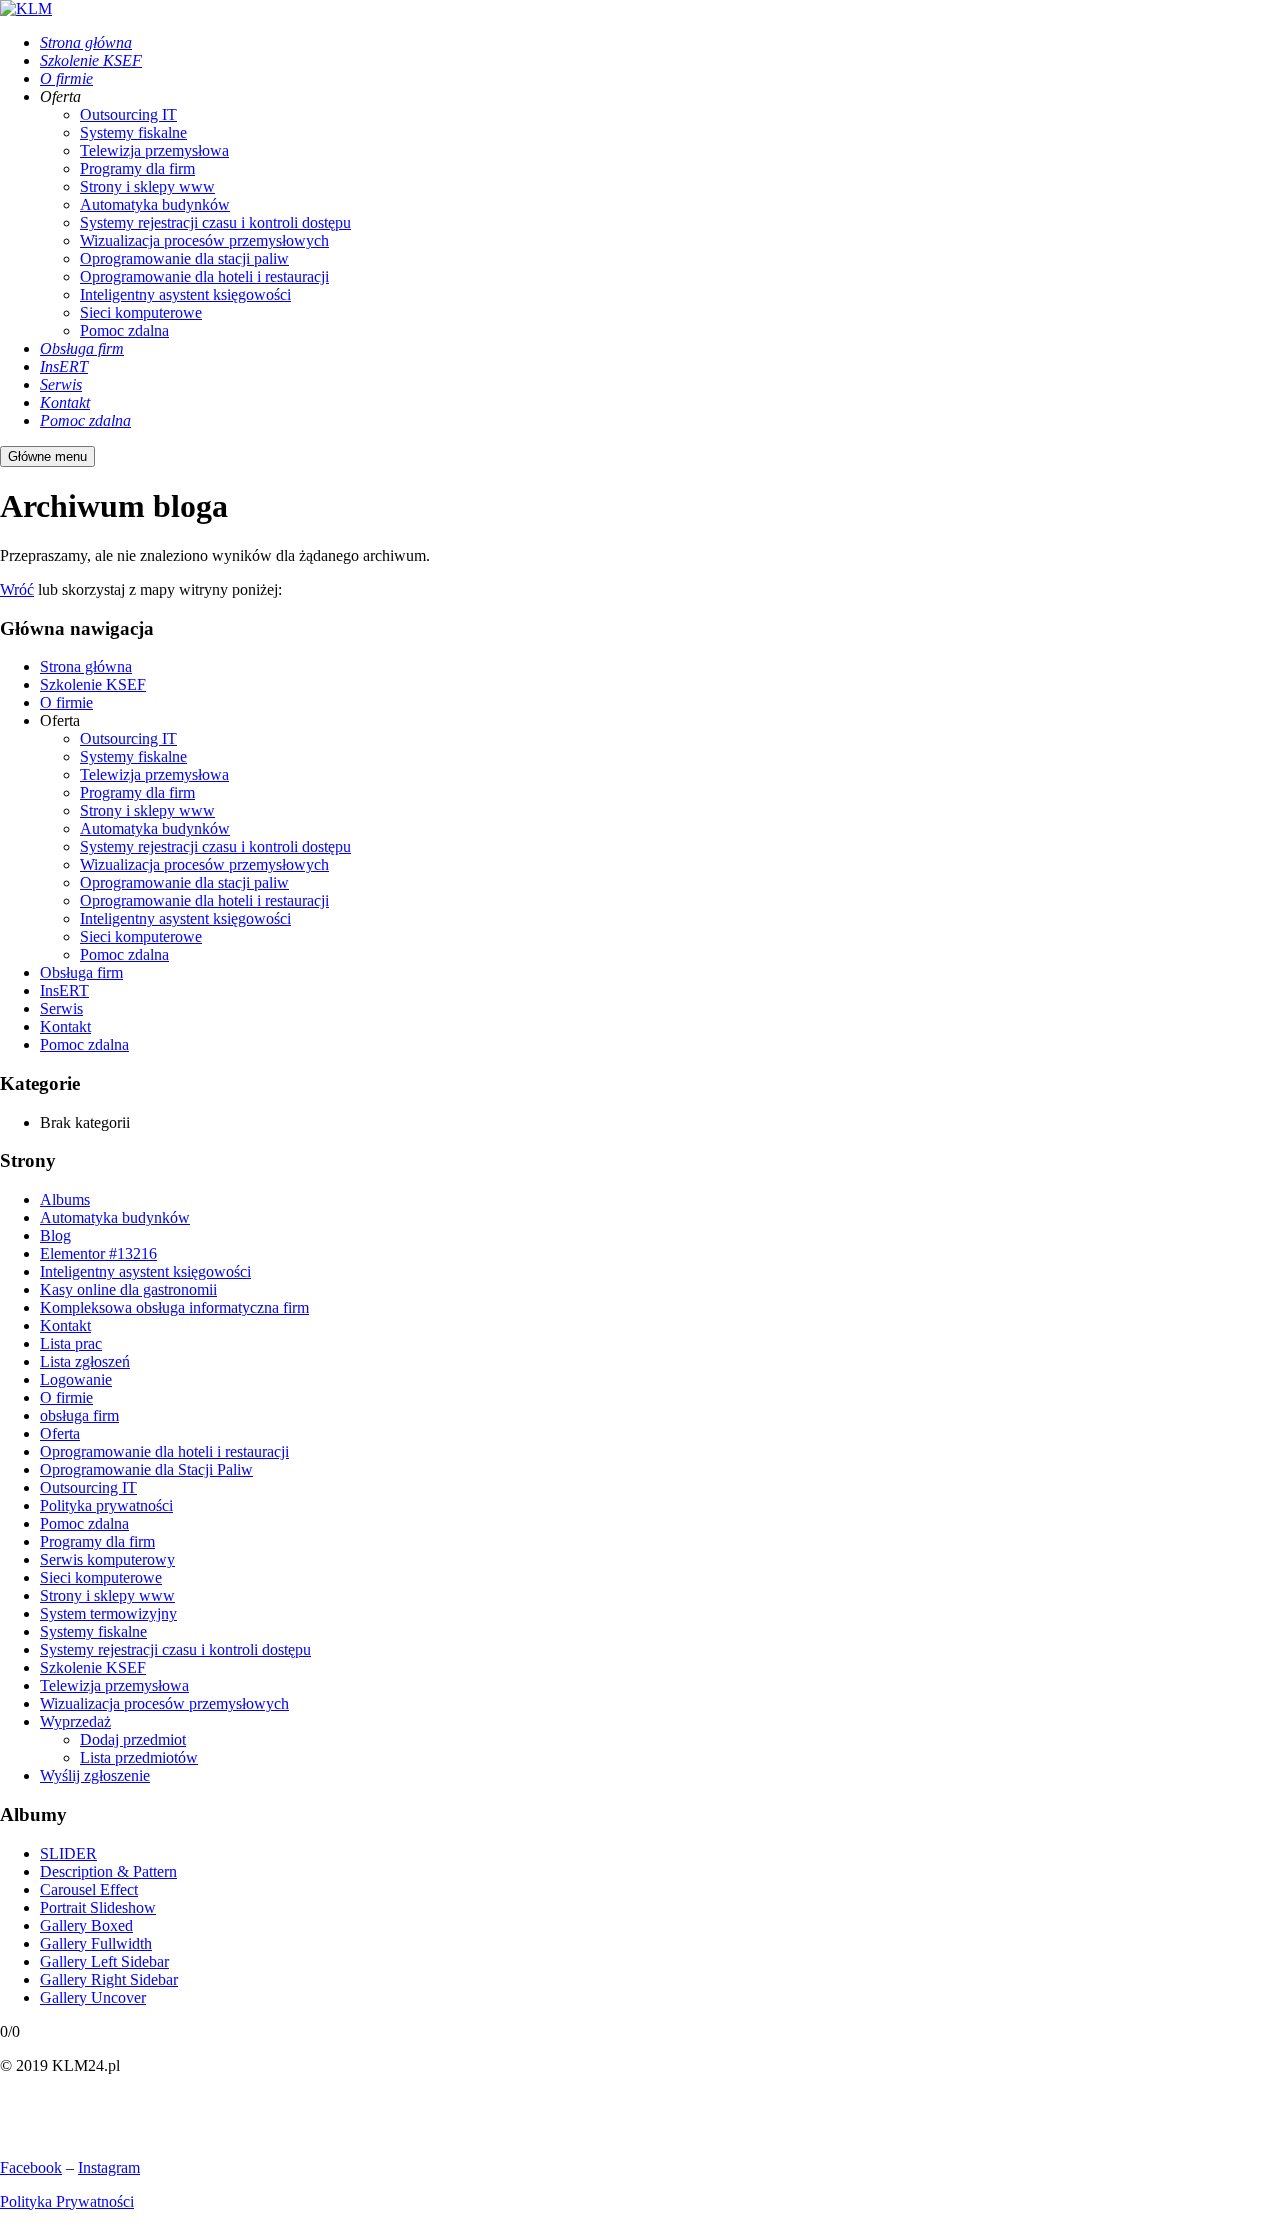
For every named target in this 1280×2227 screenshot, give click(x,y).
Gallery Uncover (93, 1997)
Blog (55, 1235)
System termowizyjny (108, 1613)
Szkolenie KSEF (93, 684)
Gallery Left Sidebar (104, 1961)
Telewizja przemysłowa (154, 774)
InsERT (64, 990)
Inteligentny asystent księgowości (185, 918)
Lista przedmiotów (139, 1757)
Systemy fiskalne (133, 756)
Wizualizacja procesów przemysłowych (204, 864)
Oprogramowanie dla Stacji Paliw (146, 1469)
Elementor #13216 (98, 1253)
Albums (65, 1199)
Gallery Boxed (86, 1925)
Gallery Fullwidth (96, 1943)
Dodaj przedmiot (133, 1739)
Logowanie (76, 1379)
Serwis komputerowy (107, 1559)
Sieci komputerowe (141, 936)
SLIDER (68, 1853)
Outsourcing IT (128, 738)
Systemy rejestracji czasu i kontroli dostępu (215, 846)
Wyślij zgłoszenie (95, 1775)
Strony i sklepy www (147, 810)
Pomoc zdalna (124, 954)
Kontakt (65, 1026)
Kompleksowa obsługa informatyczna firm (174, 1307)
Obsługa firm (81, 972)
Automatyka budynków (155, 828)
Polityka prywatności (106, 1505)
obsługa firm (79, 1415)
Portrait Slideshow (98, 1907)
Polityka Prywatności (67, 2201)
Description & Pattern (108, 1871)
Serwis (61, 1008)
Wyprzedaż (75, 1721)
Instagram (109, 2167)
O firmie (66, 702)
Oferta (60, 1433)
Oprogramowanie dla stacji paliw (184, 882)
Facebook (31, 2167)
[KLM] (26, 8)
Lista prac (71, 1343)
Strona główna (86, 666)
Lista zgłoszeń (85, 1361)
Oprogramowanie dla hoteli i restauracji (204, 900)
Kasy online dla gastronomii (128, 1289)
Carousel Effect (89, 1889)
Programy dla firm (137, 792)
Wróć (17, 589)
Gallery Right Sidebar (109, 1979)
